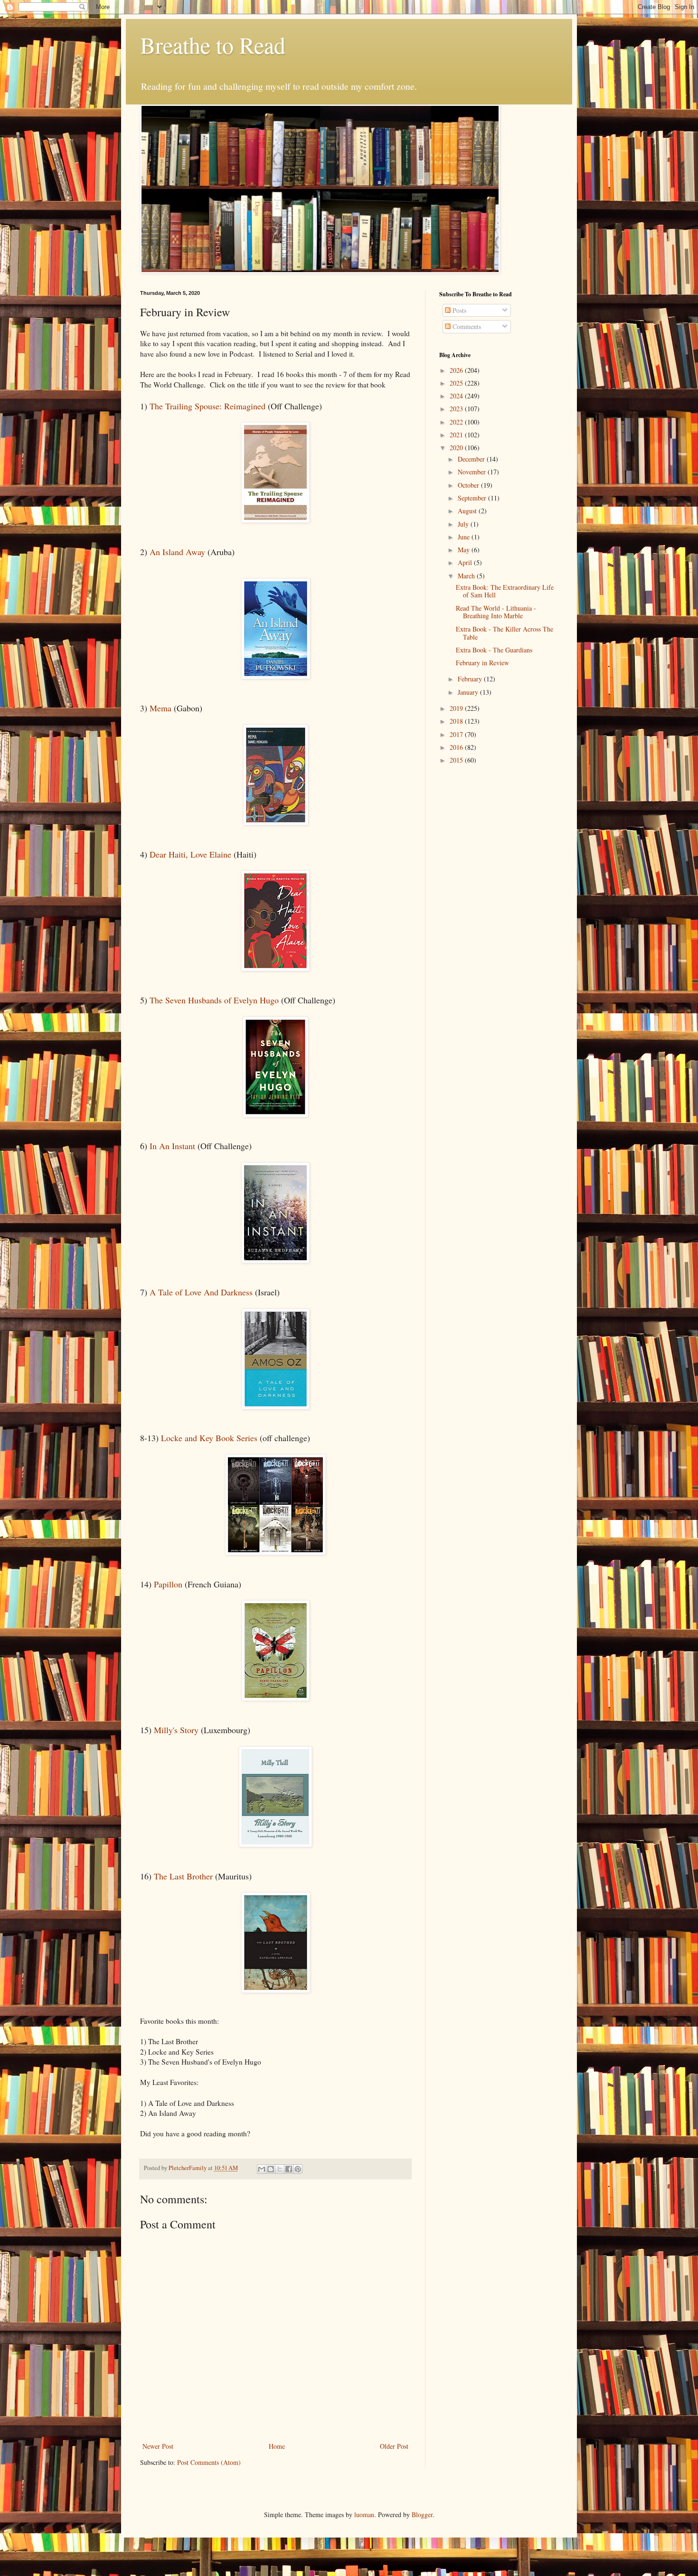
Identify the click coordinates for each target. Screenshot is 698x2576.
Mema (162, 708)
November (473, 472)
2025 (457, 383)
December (472, 459)
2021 (457, 435)
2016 (457, 747)
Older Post (394, 2446)
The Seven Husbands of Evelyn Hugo (214, 1000)
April (466, 562)
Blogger (422, 2515)
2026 (457, 370)
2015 (457, 760)
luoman (364, 2515)
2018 (457, 721)
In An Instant (171, 1146)
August (468, 511)
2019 (457, 708)
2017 (457, 734)
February (471, 679)
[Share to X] (280, 2169)
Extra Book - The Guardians (494, 650)
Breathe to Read (213, 45)
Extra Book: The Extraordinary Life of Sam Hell (505, 591)
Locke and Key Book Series (209, 1438)
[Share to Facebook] (289, 2169)
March (467, 576)
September (473, 498)
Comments (466, 326)
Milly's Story (176, 1730)
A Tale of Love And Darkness (201, 1292)
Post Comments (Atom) (209, 2462)
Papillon (169, 1584)
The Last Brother (183, 1876)
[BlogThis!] (271, 2169)
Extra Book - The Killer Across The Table (505, 633)
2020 (457, 448)
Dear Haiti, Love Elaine (190, 854)
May (465, 550)
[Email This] (262, 2169)
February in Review (482, 663)
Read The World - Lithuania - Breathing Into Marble (496, 612)
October (469, 485)
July (464, 524)
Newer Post (158, 2446)
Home (277, 2446)
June (465, 537)
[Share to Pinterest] (298, 2169)
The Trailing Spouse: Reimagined (208, 406)
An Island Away (177, 552)
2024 (457, 396)
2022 (457, 422)
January (469, 692)
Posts (458, 310)
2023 (457, 409)
